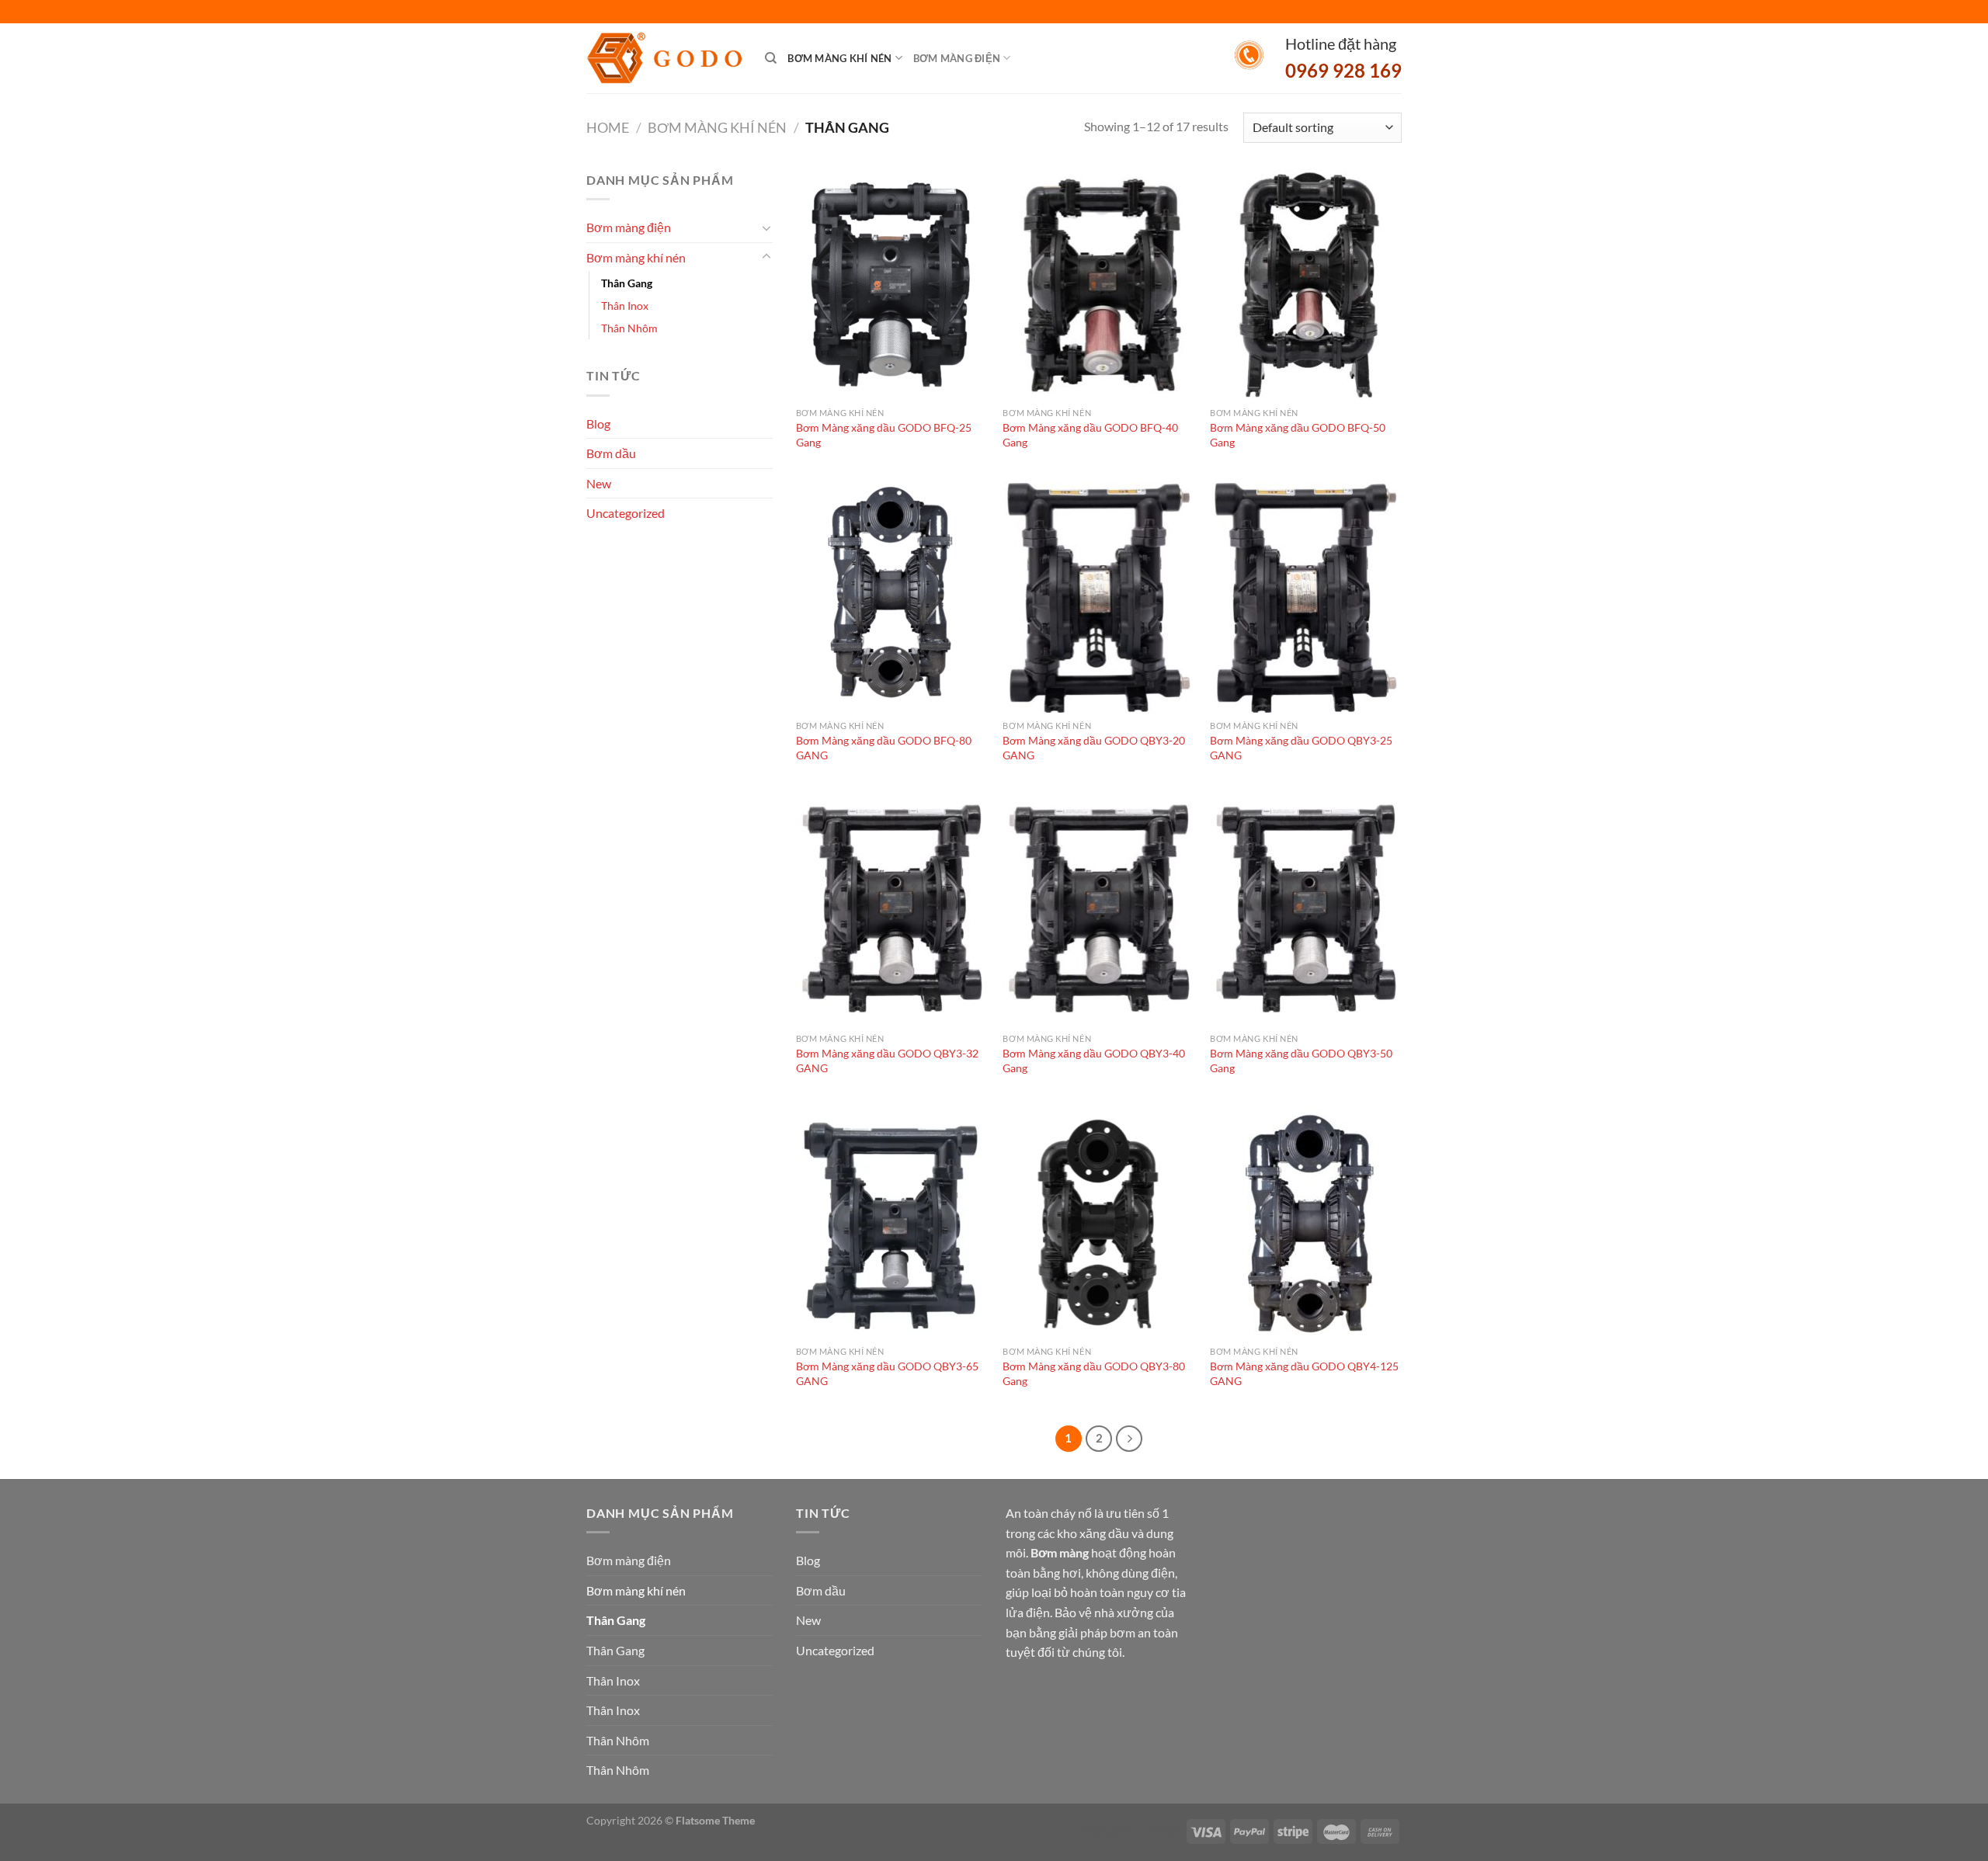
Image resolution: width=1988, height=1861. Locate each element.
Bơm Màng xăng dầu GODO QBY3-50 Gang (1301, 1061)
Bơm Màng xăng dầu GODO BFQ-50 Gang (1298, 435)
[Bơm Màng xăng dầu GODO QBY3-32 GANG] (892, 911)
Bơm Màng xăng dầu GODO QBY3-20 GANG (1094, 748)
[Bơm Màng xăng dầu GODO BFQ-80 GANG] (892, 598)
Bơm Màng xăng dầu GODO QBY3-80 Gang (1094, 1373)
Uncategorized (626, 513)
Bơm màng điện (957, 58)
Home (608, 127)
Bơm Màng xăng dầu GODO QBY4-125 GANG (1304, 1373)
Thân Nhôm (629, 328)
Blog (598, 424)
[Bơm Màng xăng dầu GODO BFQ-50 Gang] (1306, 285)
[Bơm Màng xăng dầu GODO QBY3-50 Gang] (1306, 911)
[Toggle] (766, 227)
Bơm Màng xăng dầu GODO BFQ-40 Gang (1090, 435)
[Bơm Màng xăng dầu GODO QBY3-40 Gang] (1098, 911)
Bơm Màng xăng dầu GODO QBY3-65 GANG (887, 1373)
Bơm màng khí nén (839, 58)
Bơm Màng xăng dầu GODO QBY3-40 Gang (1094, 1061)
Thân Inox (625, 306)
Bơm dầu (611, 453)
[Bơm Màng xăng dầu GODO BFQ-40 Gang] (1098, 285)
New (599, 483)
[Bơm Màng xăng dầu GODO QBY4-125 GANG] (1306, 1224)
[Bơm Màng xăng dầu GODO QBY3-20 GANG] (1098, 598)
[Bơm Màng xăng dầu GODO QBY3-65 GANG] (892, 1224)
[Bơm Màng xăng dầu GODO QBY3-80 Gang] (1098, 1224)
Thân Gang (627, 283)
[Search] (771, 58)
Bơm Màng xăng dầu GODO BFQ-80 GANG (884, 748)
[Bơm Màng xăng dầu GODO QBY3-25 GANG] (1306, 598)
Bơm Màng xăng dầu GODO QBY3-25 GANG (1301, 748)
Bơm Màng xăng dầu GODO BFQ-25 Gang (884, 435)
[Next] (1129, 1439)
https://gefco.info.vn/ (1132, 1830)
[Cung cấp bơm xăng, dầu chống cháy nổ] (664, 59)
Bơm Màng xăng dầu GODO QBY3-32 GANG (887, 1061)
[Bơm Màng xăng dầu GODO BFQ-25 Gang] (892, 285)
